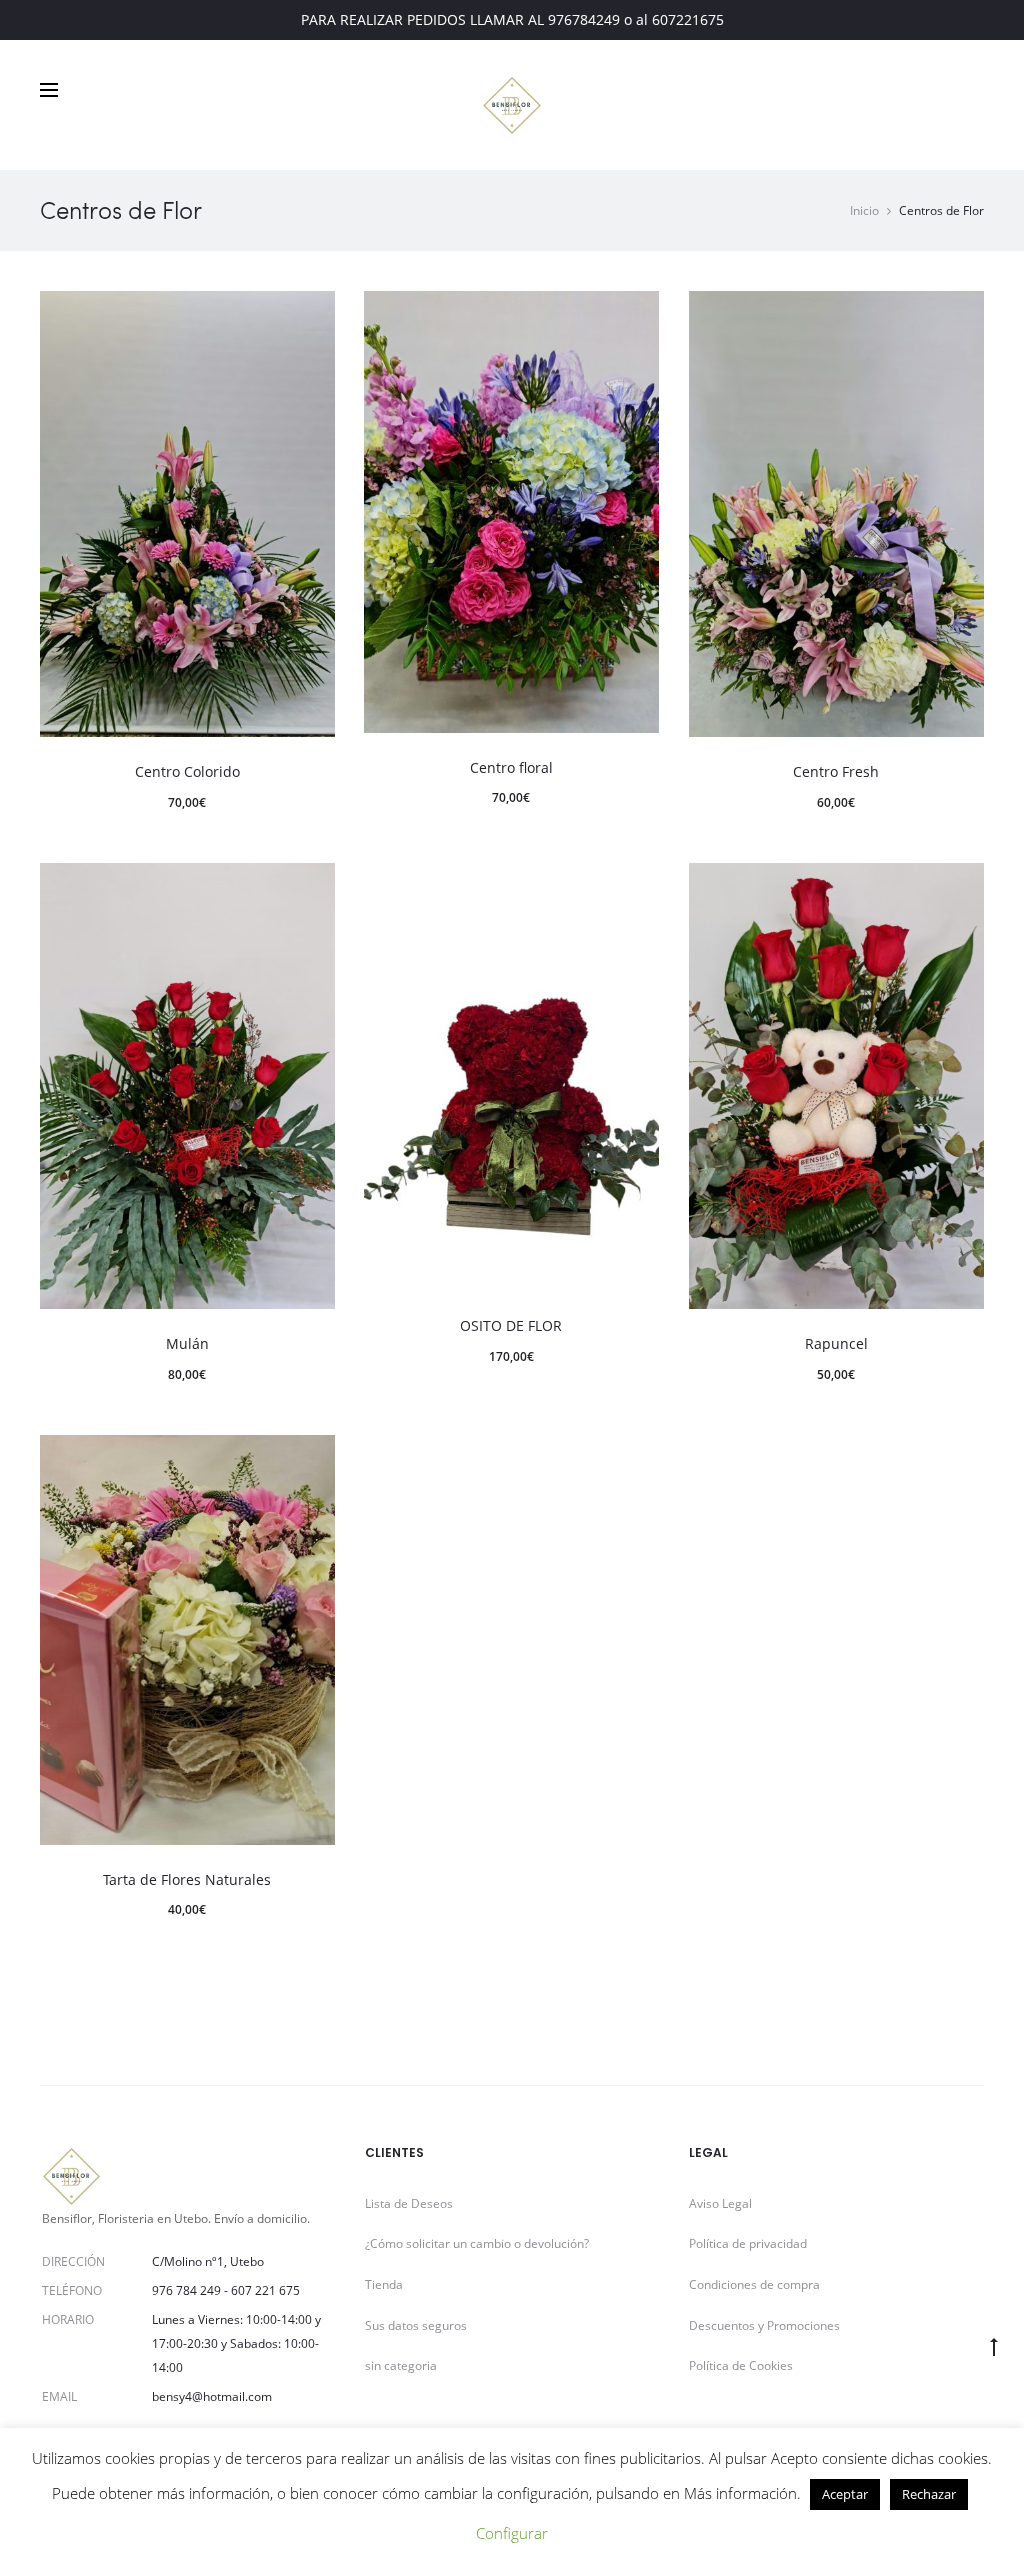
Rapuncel (836, 1343)
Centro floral (511, 767)
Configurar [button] (512, 2533)
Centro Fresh (836, 771)
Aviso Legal (720, 2203)
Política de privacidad (748, 2243)
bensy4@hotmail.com (212, 2396)
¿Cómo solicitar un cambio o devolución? (477, 2243)
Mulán (187, 1343)
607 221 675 (265, 2290)
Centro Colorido (187, 771)
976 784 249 (186, 2290)
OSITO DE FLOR (511, 1325)
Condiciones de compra (754, 2284)
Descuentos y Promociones (764, 2325)
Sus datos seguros (416, 2325)
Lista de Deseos (409, 2203)
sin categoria (401, 2365)
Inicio (864, 210)
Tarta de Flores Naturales (187, 1879)
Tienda (384, 2284)
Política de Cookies (741, 2365)
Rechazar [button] (929, 2494)
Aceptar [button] (845, 2494)
